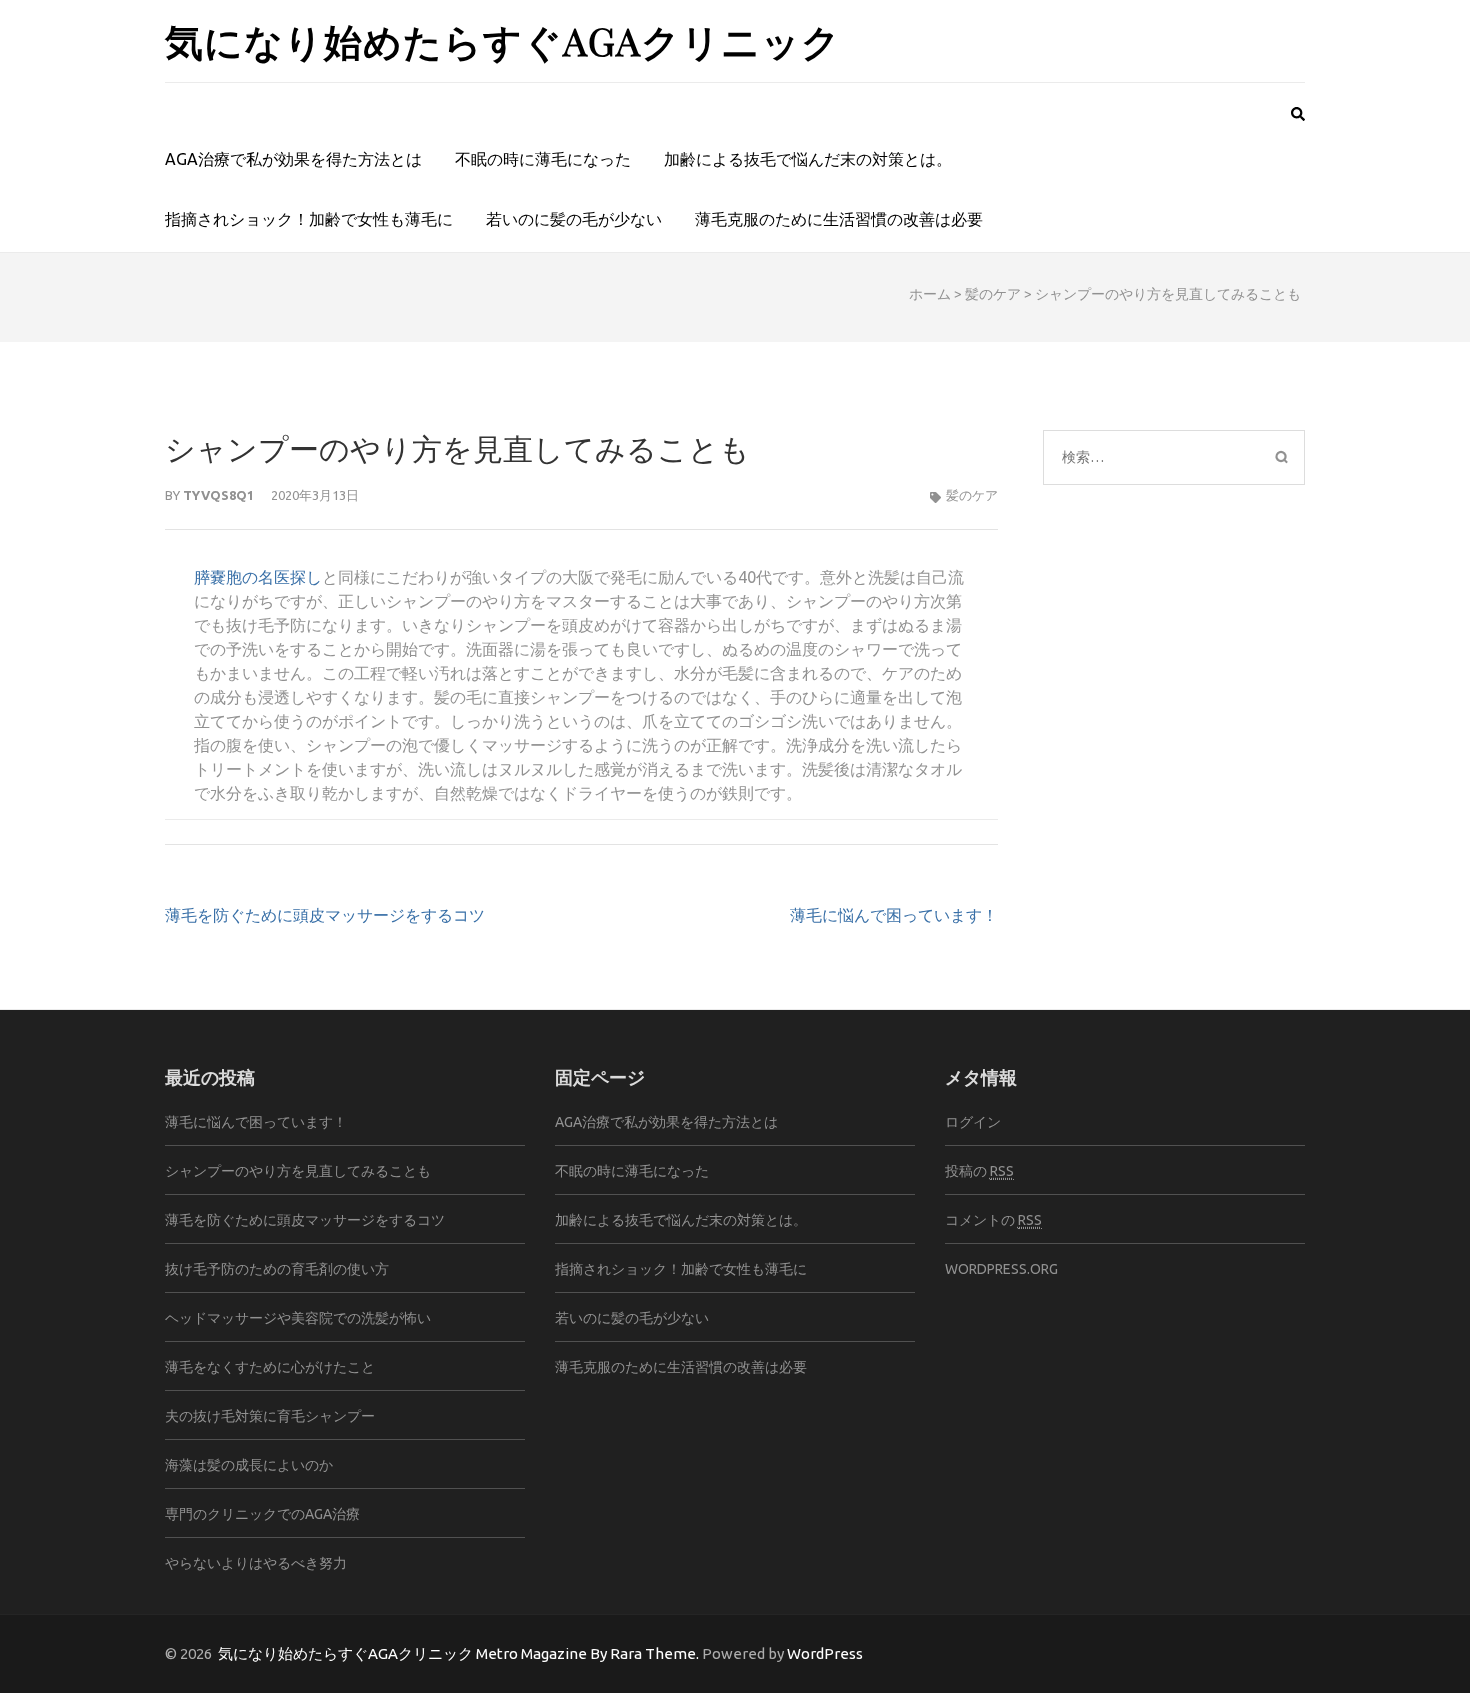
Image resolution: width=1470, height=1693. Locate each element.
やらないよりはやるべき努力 (256, 1563)
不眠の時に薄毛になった (543, 159)
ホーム (930, 294)
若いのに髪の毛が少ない (574, 219)
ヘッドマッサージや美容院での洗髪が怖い (298, 1318)
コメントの (993, 1220)
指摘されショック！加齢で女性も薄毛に (309, 219)
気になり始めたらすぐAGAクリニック (503, 40)
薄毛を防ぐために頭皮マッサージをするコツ (325, 915)
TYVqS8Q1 (218, 495)
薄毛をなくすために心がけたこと (270, 1367)
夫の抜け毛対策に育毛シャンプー (270, 1416)
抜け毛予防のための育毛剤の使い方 (277, 1269)
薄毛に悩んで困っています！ (894, 915)
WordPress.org (1001, 1269)
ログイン (973, 1122)
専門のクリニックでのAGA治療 (262, 1514)
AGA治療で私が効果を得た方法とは (293, 159)
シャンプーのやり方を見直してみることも (298, 1171)
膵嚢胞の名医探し (258, 577)
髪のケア (993, 294)
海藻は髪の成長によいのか (249, 1465)
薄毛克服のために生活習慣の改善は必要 (839, 219)
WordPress (825, 1653)
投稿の (979, 1171)
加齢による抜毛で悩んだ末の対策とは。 (808, 159)
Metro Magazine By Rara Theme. (589, 1653)
